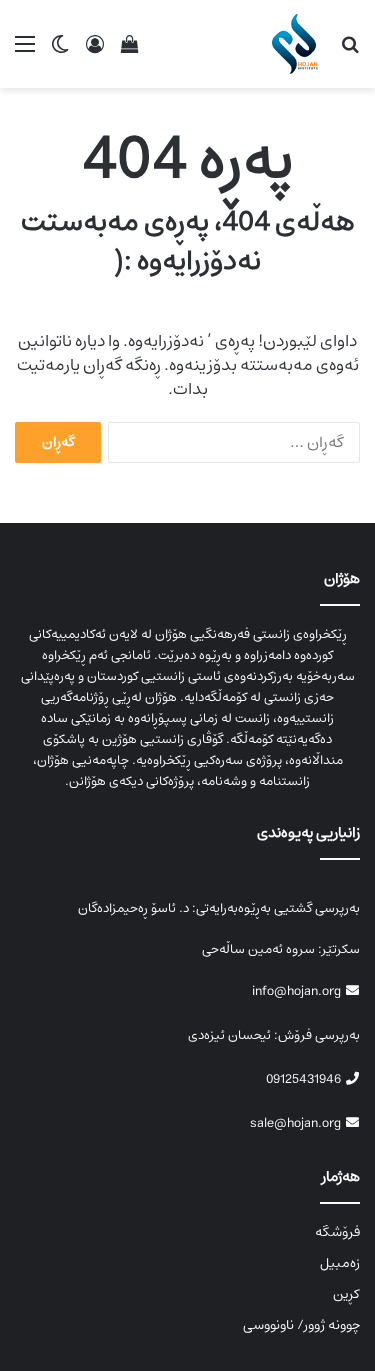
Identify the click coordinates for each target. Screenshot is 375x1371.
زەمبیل (340, 1263)
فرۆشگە (337, 1232)
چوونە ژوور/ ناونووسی (301, 1325)
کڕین (346, 1294)
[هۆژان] (298, 44)
